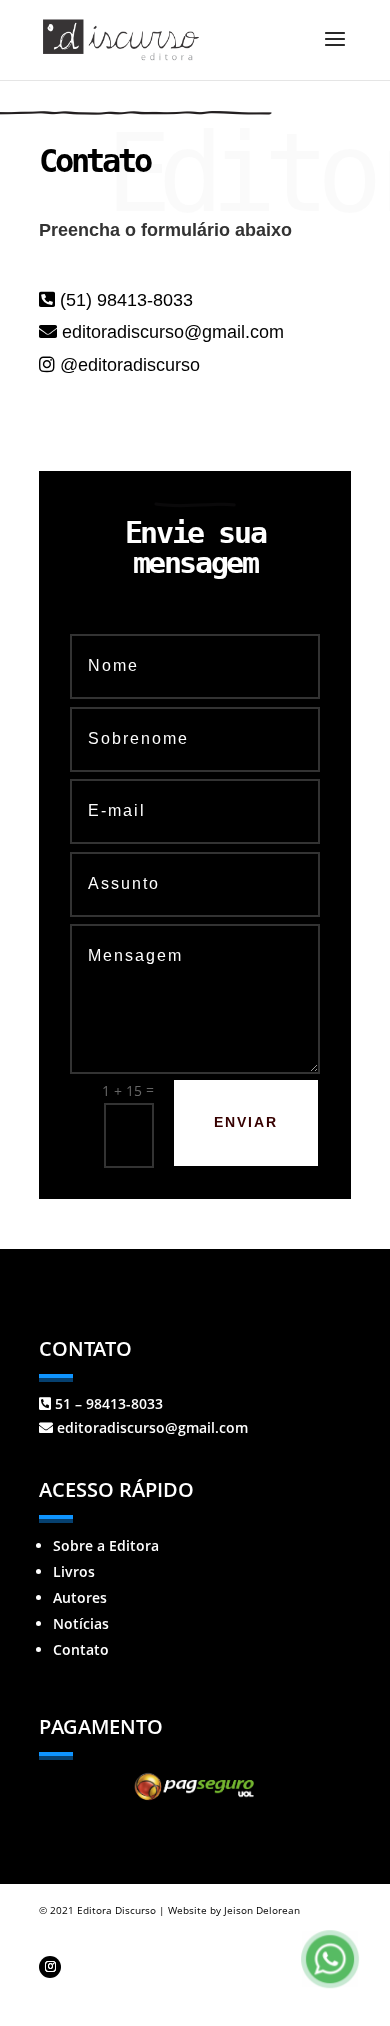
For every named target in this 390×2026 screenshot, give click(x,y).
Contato (81, 1649)
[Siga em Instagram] (50, 1967)
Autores (80, 1597)
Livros (74, 1571)
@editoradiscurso (130, 365)
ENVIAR (246, 1122)
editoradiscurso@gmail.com (170, 332)
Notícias (81, 1623)
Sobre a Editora (106, 1545)
